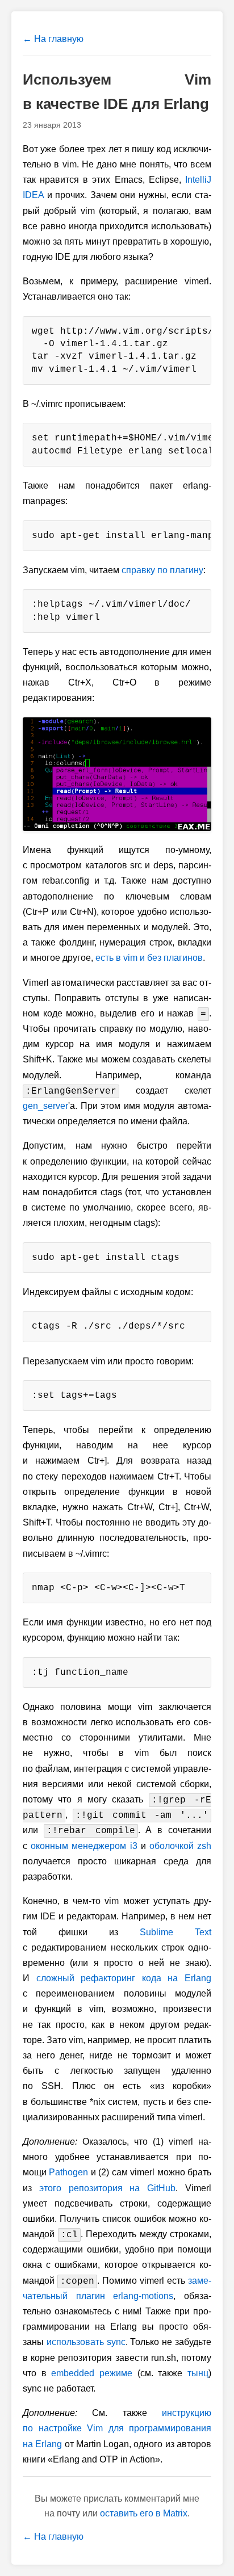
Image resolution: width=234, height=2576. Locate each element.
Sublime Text (175, 1932)
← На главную (53, 39)
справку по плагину (162, 570)
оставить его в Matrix (144, 2513)
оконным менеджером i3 (84, 1846)
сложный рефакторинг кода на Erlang (124, 1978)
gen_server (45, 1106)
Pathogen (68, 2172)
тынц (198, 2373)
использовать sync (86, 2342)
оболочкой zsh (180, 1846)
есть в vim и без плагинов (149, 958)
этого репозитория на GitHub (107, 2188)
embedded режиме (92, 2373)
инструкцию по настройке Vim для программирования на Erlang (117, 2428)
